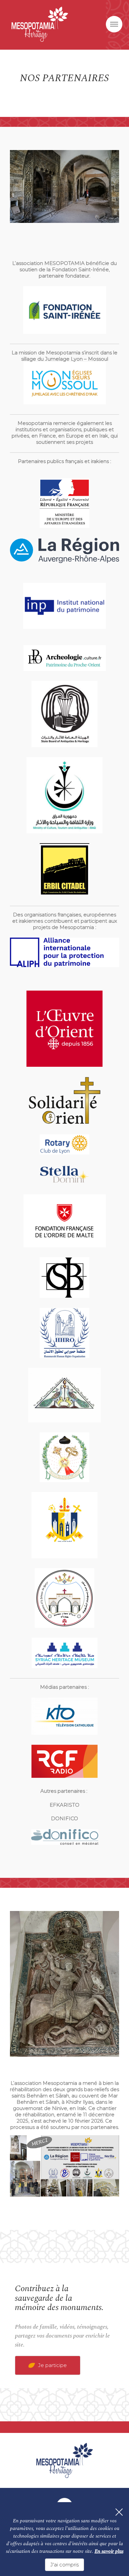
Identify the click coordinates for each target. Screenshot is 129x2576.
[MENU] (114, 24)
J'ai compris (64, 2565)
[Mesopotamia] (40, 24)
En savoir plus (109, 2551)
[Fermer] (119, 2512)
